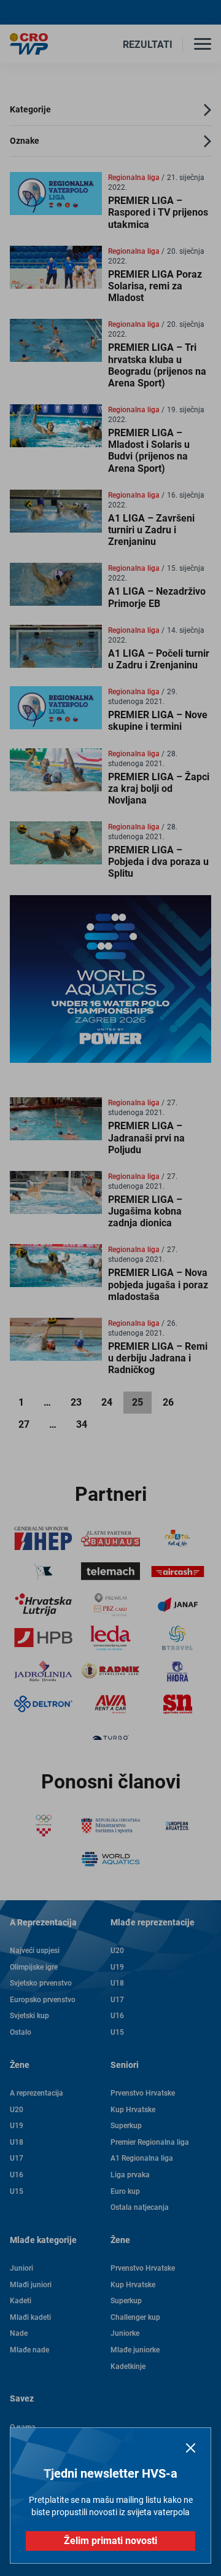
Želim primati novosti (110, 2541)
